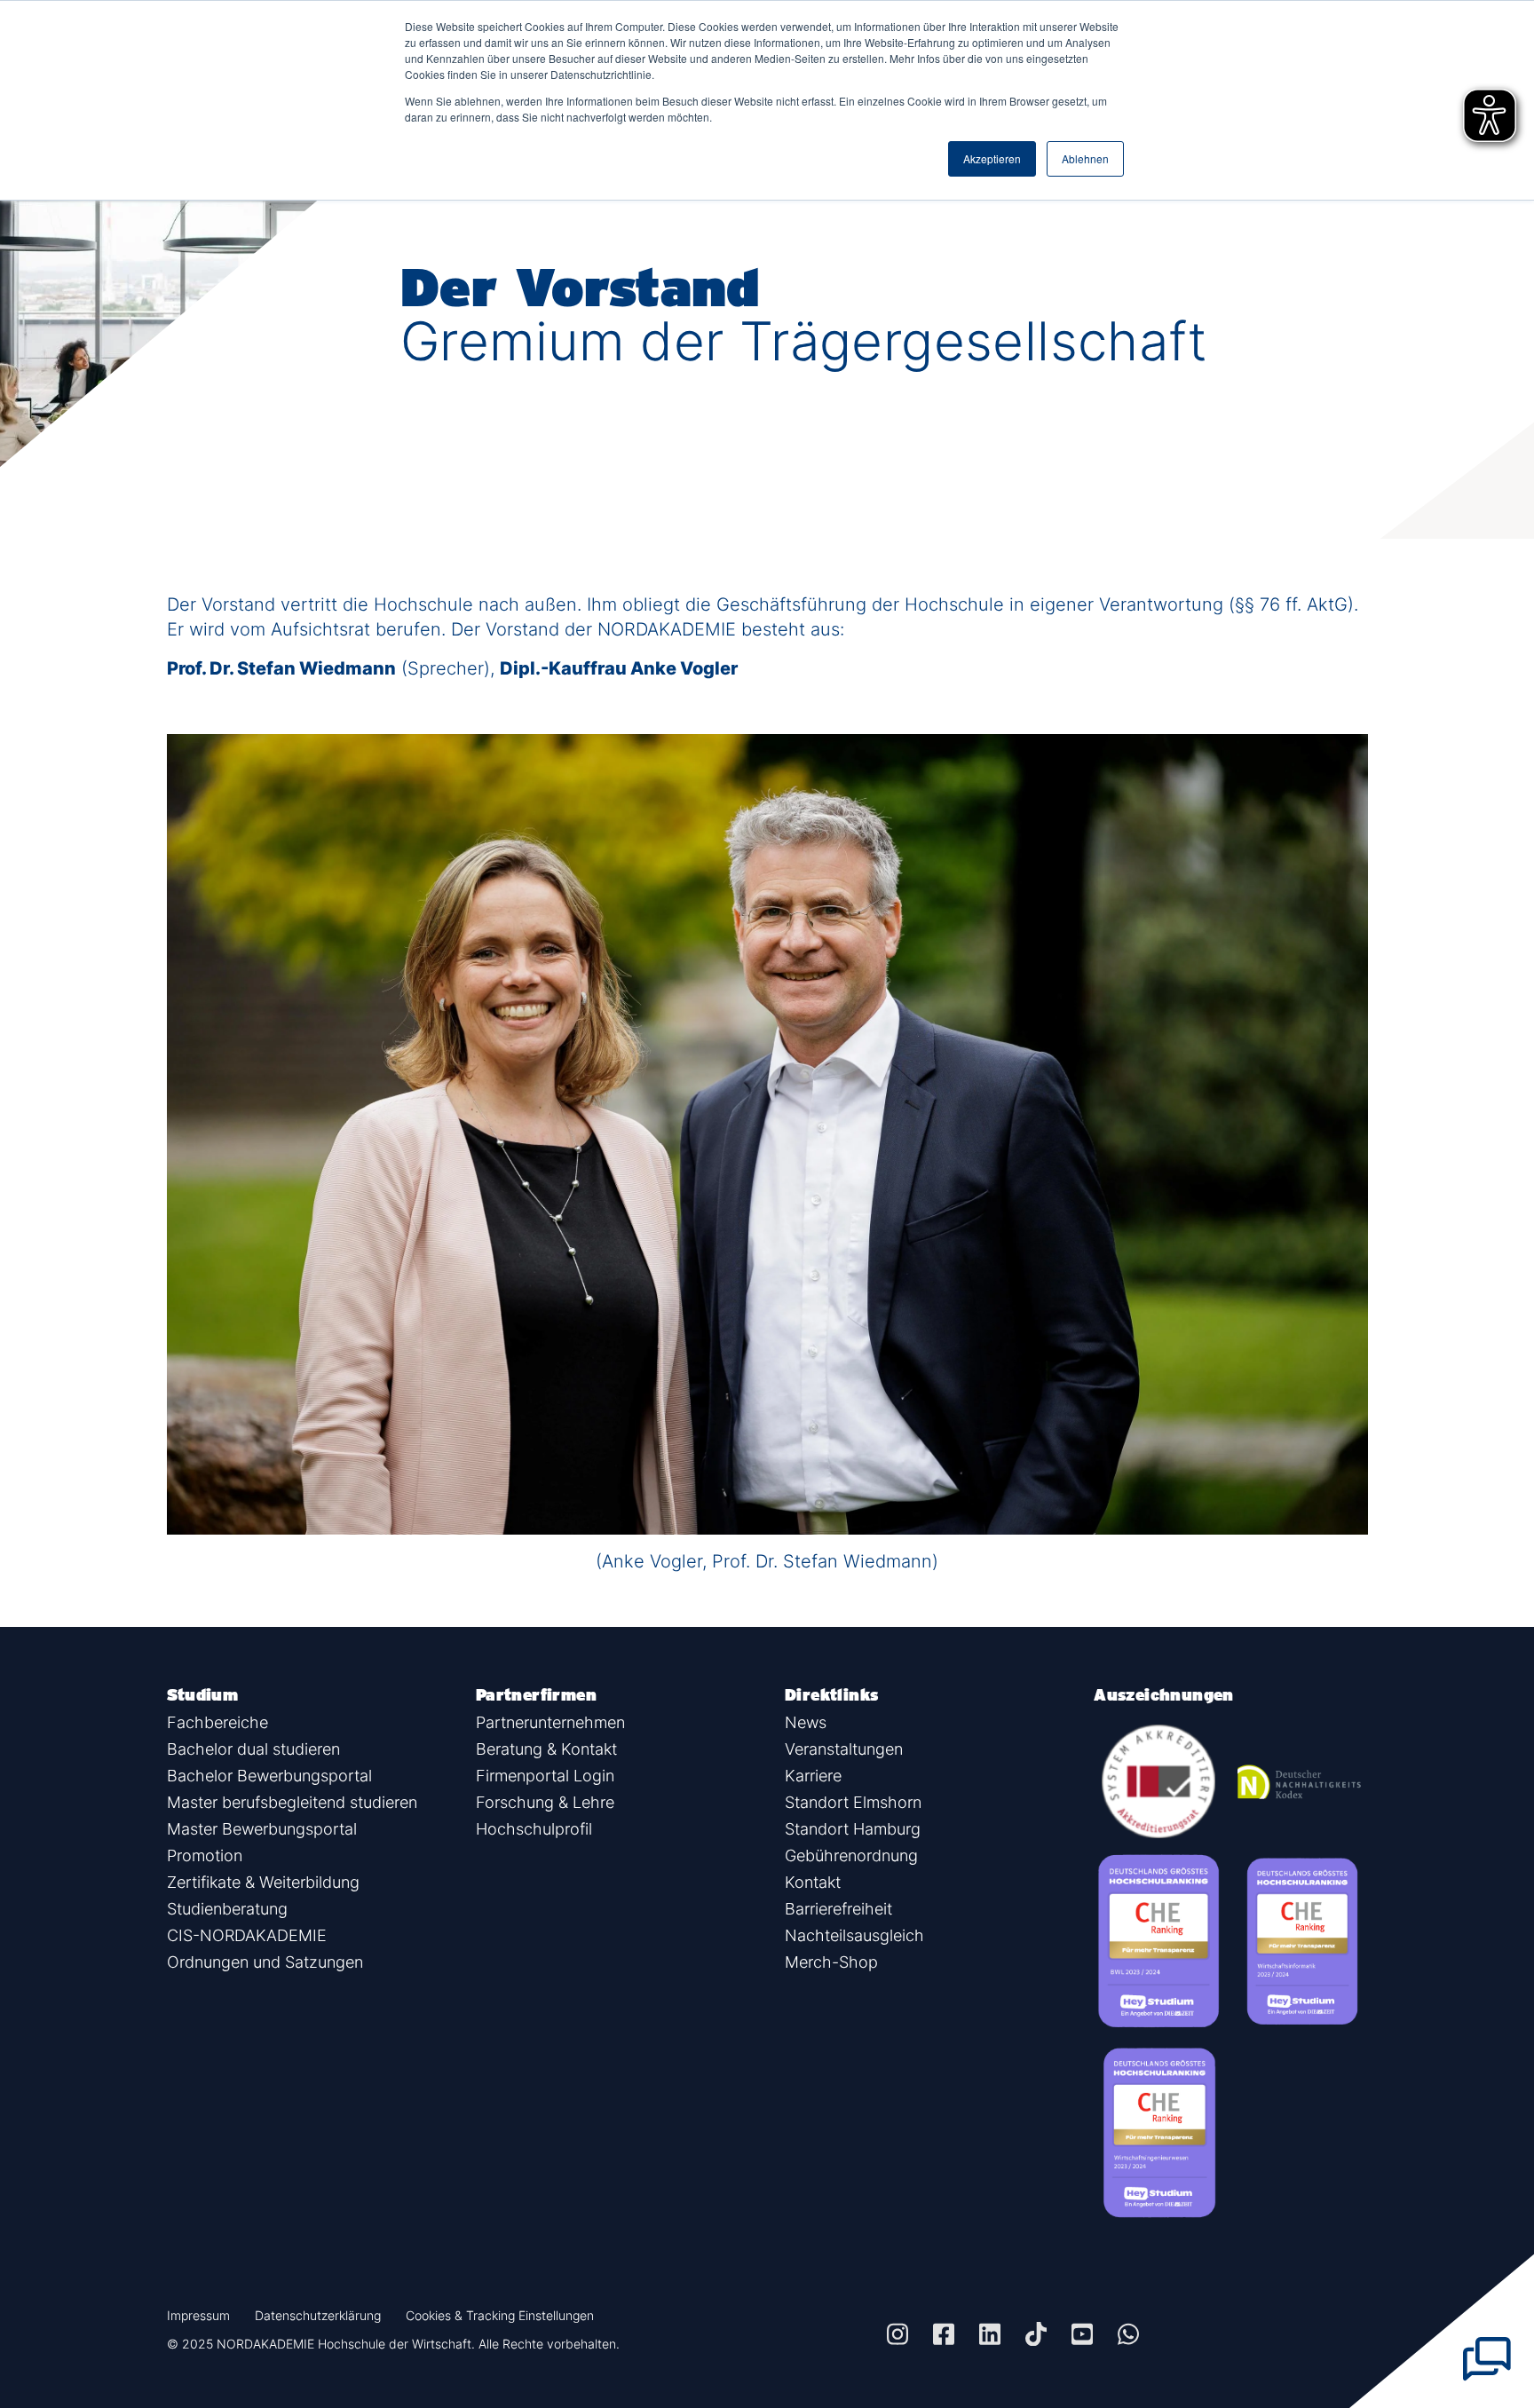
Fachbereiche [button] (217, 1722)
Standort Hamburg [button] (853, 1829)
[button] (897, 2334)
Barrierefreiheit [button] (838, 1909)
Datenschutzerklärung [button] (318, 2315)
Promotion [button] (205, 1855)
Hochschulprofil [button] (534, 1829)
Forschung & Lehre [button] (545, 1802)
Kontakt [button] (813, 1882)
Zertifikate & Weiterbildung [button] (263, 1882)
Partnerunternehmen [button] (550, 1722)
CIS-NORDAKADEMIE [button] (247, 1935)
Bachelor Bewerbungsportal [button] (269, 1776)
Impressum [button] (198, 2315)
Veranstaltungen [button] (844, 1749)
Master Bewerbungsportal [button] (262, 1829)
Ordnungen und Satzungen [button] (265, 1962)
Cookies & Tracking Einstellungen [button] (500, 2315)
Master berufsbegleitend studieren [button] (292, 1802)
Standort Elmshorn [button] (853, 1802)
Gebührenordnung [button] (851, 1855)
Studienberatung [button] (227, 1909)
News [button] (806, 1722)
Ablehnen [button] (1085, 158)
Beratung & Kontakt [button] (546, 1749)
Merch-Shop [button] (831, 1962)
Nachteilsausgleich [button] (854, 1935)
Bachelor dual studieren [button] (253, 1749)
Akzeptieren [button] (992, 158)
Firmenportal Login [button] (545, 1776)
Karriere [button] (813, 1776)
